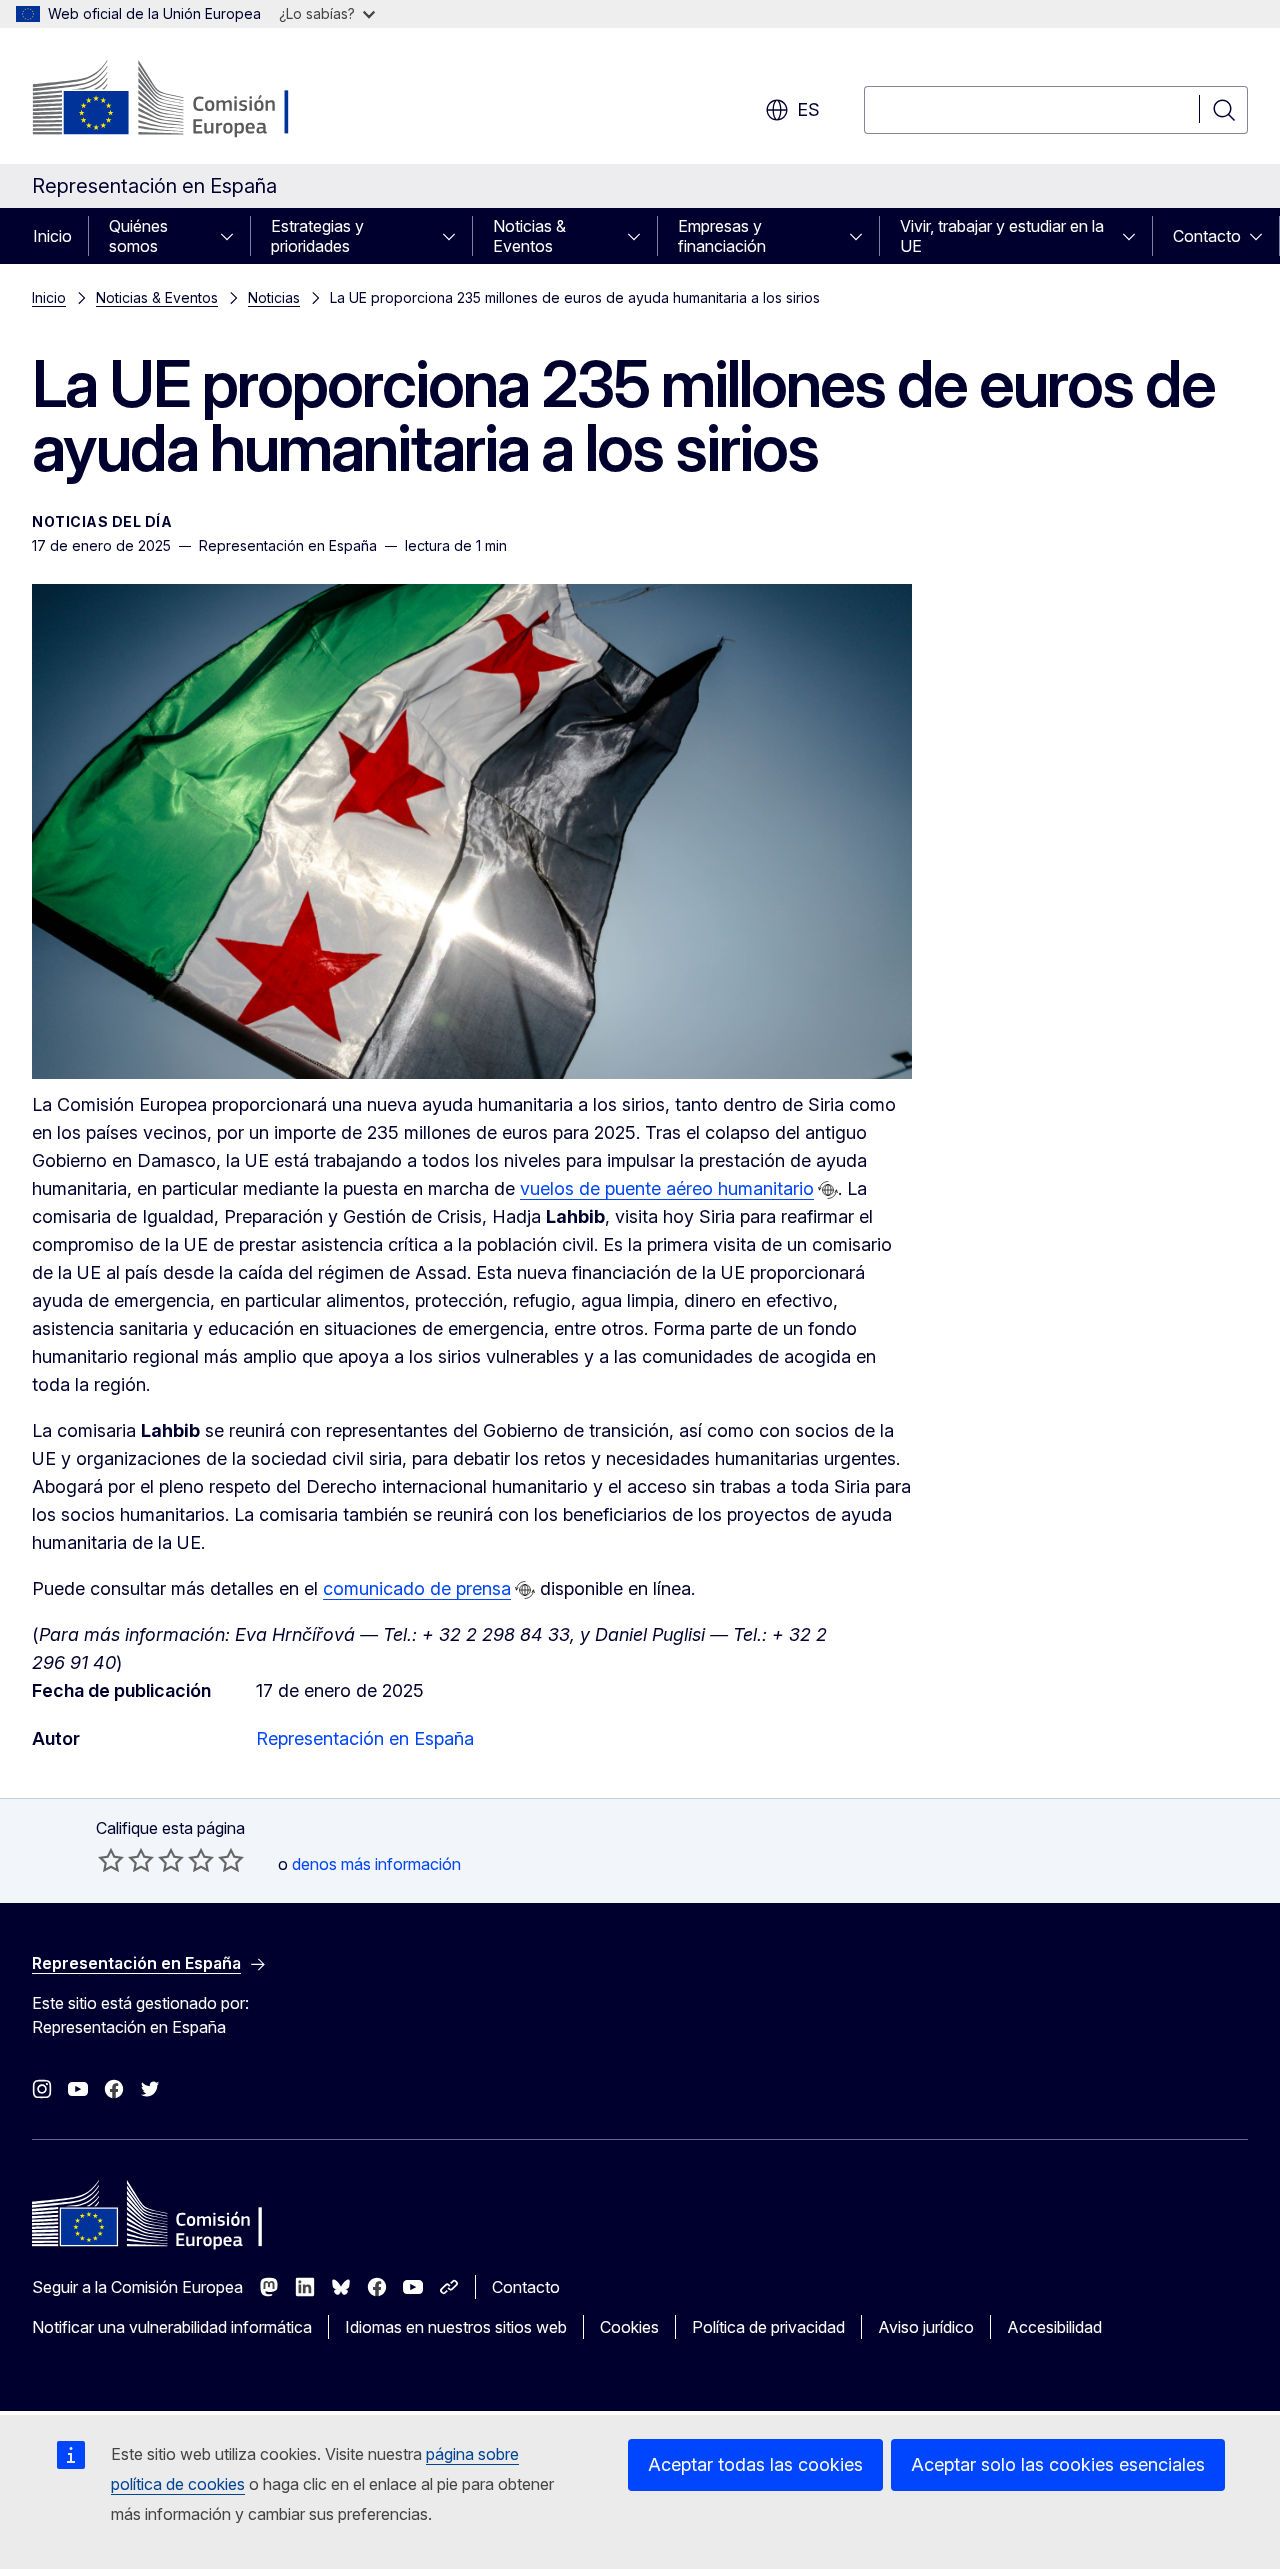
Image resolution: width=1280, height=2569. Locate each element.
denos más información (376, 1864)
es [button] (808, 109)
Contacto (1207, 236)
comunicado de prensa (417, 1588)
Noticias (274, 297)
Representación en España (365, 1738)
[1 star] (111, 1860)
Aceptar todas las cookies (755, 2464)
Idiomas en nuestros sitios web (456, 2327)
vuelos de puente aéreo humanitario (667, 1188)
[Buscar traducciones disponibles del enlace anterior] (828, 1190)
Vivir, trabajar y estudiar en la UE (1002, 236)
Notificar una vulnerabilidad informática (172, 2327)
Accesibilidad (1054, 2327)
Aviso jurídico (926, 2327)
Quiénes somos (138, 236)
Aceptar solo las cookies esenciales (1058, 2464)
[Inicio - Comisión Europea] (193, 100)
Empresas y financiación (722, 236)
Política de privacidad (768, 2327)
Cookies (629, 2327)
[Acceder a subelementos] (233, 236)
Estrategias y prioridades (317, 236)
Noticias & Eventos (529, 236)
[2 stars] (126, 1860)
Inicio (52, 236)
